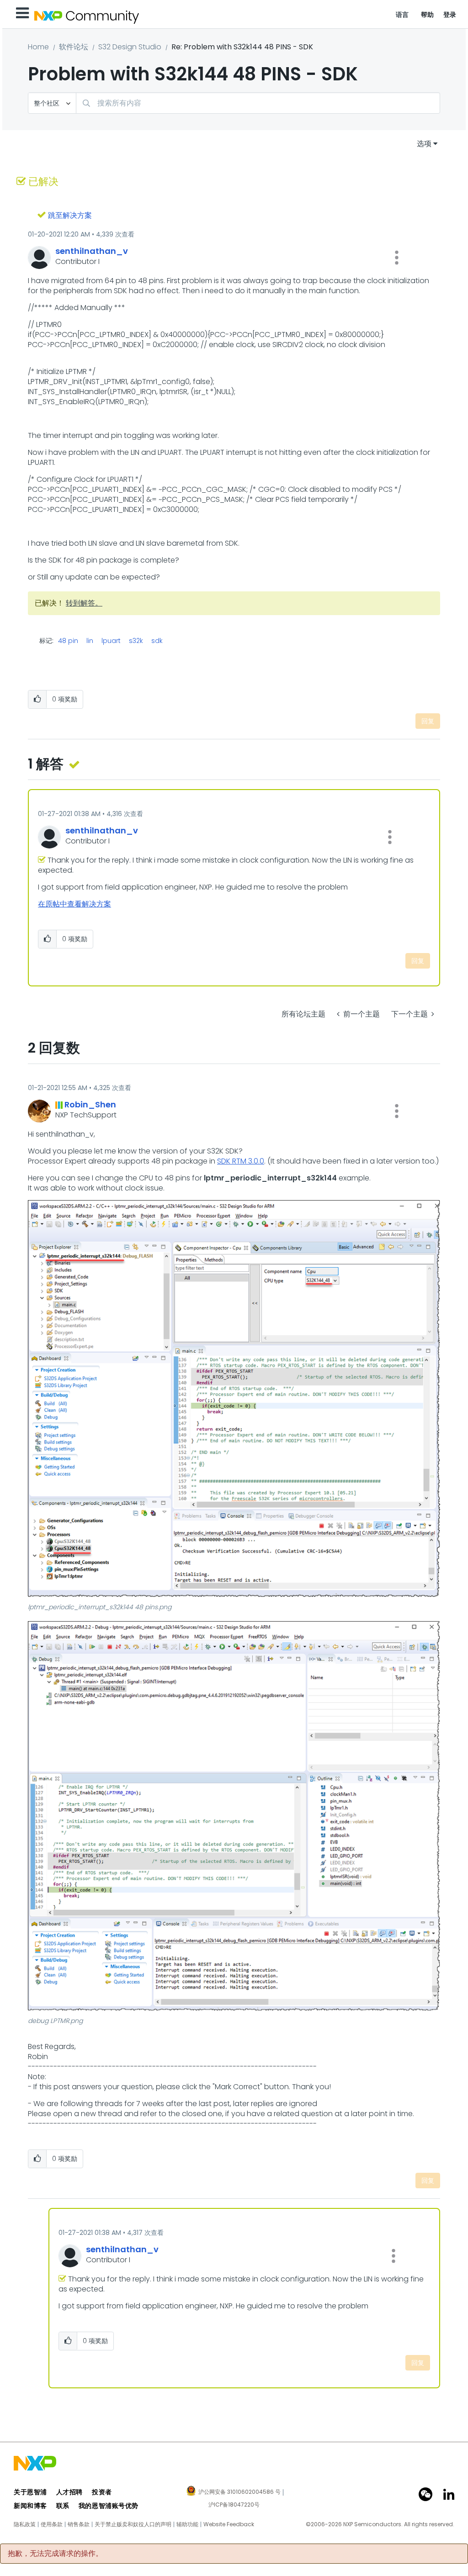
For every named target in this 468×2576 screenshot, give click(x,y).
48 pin (68, 641)
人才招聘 (69, 2492)
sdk (157, 641)
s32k (136, 641)
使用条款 (52, 2524)
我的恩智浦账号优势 (109, 2506)
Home (38, 47)
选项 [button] (424, 144)
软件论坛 (74, 47)
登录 (450, 15)
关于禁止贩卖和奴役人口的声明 (133, 2524)
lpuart (111, 641)
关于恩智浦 (30, 2492)
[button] (397, 258)
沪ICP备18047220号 (234, 2505)
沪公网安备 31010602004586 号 (239, 2492)
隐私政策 (25, 2524)
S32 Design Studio (130, 47)
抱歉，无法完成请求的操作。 (55, 2554)
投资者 (102, 2492)
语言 (402, 15)
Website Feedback (229, 2524)
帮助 (428, 15)
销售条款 (79, 2524)
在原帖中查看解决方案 (74, 904)
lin (90, 641)
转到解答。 (84, 603)
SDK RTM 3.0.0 (241, 1161)
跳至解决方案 (70, 215)
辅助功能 (187, 2524)
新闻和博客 (30, 2506)
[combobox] (258, 103)
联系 (63, 2506)
